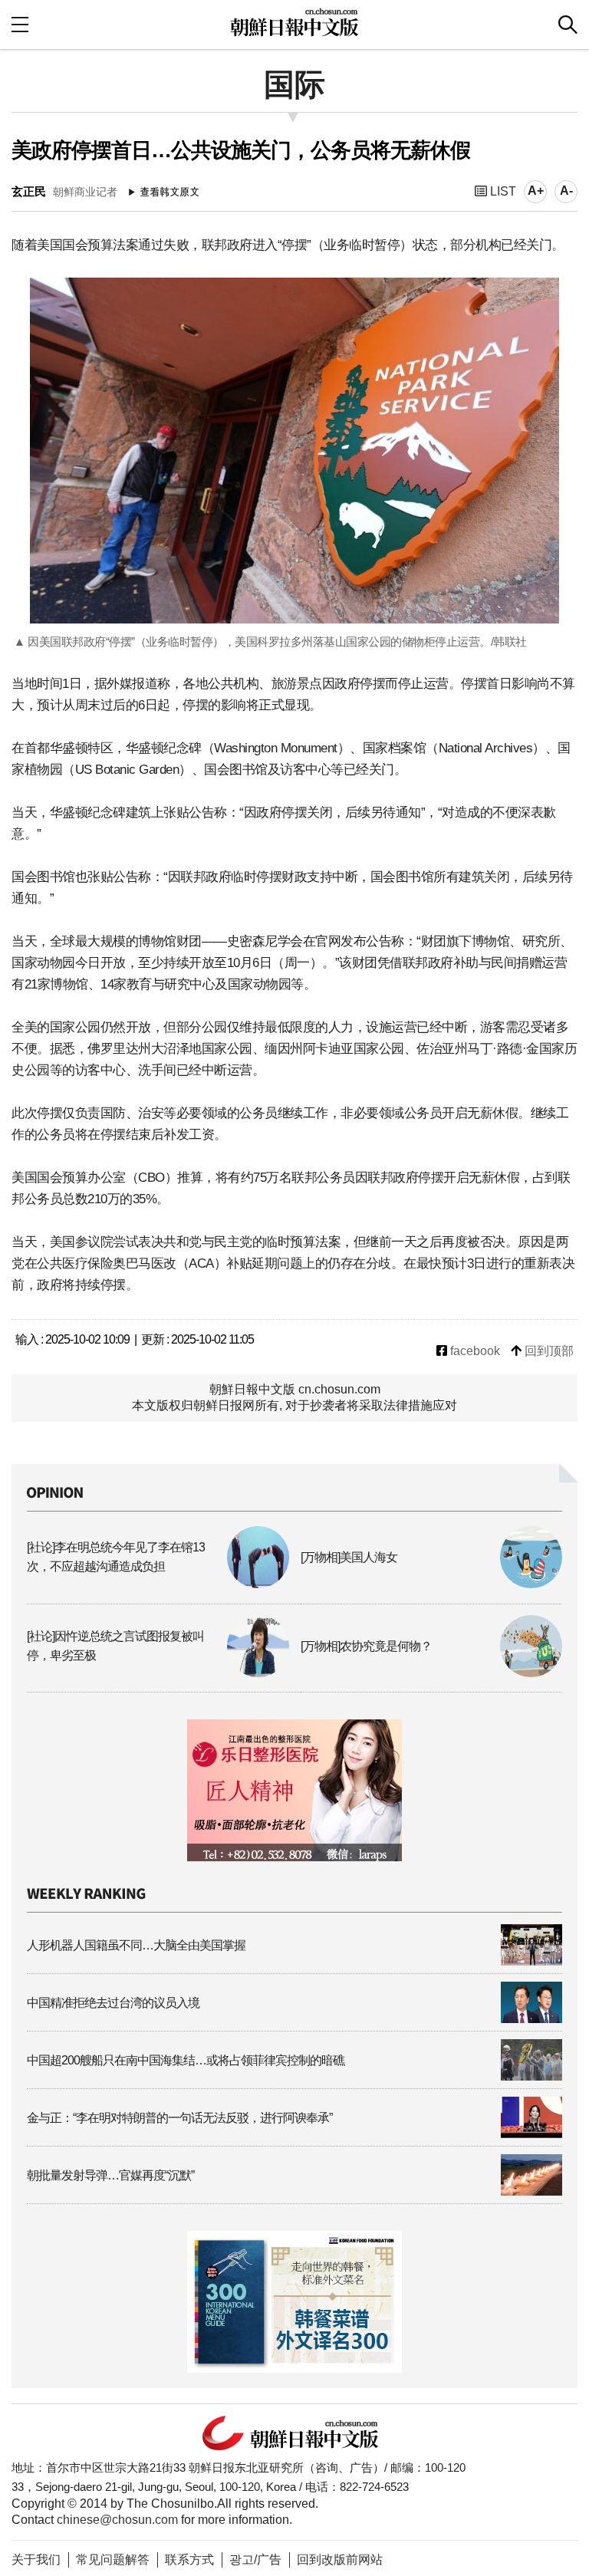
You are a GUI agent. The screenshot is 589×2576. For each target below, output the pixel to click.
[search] (568, 25)
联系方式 (189, 2560)
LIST (502, 191)
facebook (474, 1351)
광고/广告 (255, 2560)
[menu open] (20, 24)
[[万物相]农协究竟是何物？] (432, 1673)
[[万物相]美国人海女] (432, 1584)
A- (566, 191)
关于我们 (36, 2560)
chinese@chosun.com (117, 2520)
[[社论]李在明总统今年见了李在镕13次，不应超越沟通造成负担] (158, 1584)
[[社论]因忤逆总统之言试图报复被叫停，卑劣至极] (158, 1673)
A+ (536, 191)
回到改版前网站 (340, 2560)
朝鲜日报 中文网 (294, 22)
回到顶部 (548, 1351)
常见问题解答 (113, 2560)
